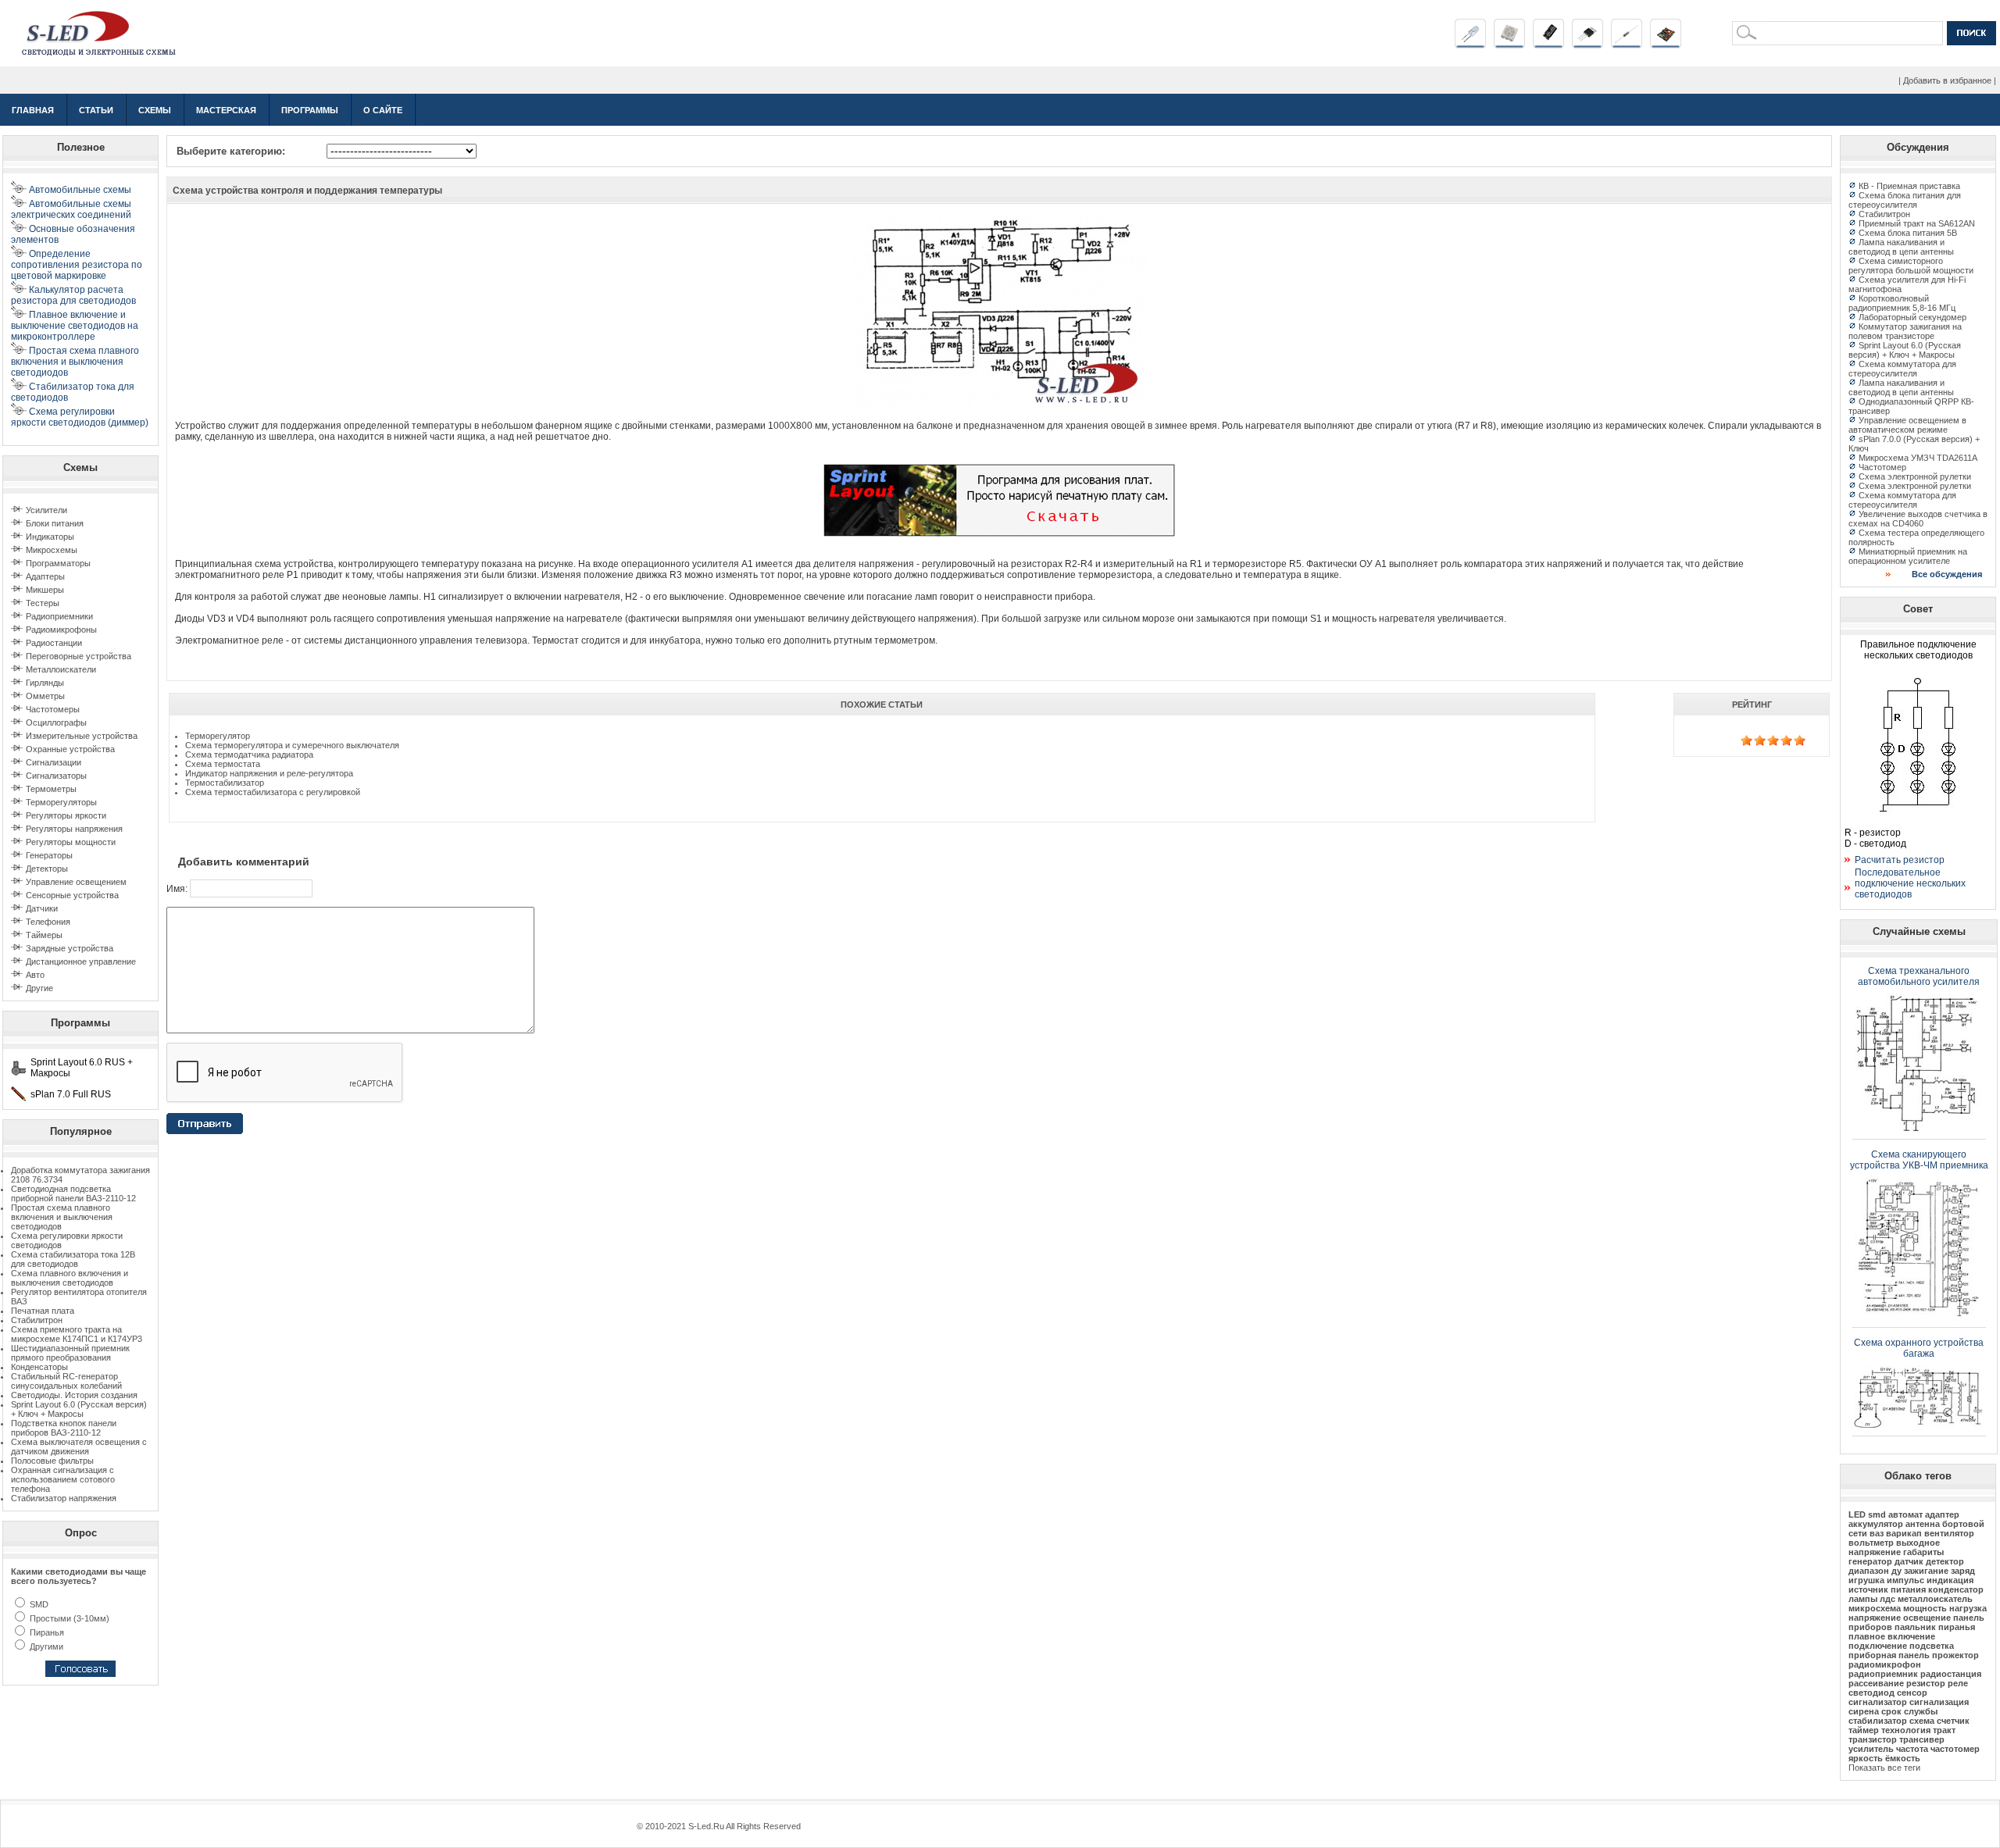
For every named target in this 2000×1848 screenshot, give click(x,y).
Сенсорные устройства (72, 895)
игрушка (1866, 1580)
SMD (38, 1604)
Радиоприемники (59, 616)
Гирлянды (45, 683)
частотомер (1955, 1749)
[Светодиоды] (1470, 45)
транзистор (1873, 1739)
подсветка (1932, 1646)
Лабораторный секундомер (1912, 317)
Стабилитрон (37, 1320)
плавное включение (1892, 1636)
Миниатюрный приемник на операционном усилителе (1908, 556)
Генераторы (49, 855)
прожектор (1955, 1655)
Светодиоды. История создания (74, 1395)
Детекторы (47, 869)
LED (1857, 1514)
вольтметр (1871, 1543)
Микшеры (45, 590)
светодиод (1871, 1693)
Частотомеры (53, 709)
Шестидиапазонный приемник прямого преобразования (70, 1353)
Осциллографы (56, 722)
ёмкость (1903, 1758)
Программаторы (58, 563)
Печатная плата (43, 1311)
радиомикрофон (1885, 1664)
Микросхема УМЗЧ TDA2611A (1918, 458)
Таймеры (44, 935)
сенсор (1912, 1693)
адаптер (1942, 1514)
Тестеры (43, 603)
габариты (1923, 1552)
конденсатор (1956, 1589)
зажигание (1926, 1571)
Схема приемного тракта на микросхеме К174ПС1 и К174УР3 (77, 1334)
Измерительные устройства (82, 736)
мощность (1925, 1608)
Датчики (42, 908)
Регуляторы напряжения (74, 829)
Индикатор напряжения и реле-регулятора (269, 773)
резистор (1926, 1683)
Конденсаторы (39, 1367)
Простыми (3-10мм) (68, 1618)
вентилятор (1949, 1533)
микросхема (1875, 1608)
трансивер (1922, 1739)
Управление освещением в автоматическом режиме (1907, 425)
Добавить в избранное (1947, 80)
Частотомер (1882, 467)
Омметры (45, 696)
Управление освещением (76, 882)
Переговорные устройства (79, 656)
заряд (1963, 1571)
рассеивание (1876, 1683)
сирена (1864, 1711)
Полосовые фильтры (52, 1461)
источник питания (1887, 1589)
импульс (1905, 1580)
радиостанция (1951, 1674)
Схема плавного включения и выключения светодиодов (70, 1278)
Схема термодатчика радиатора (249, 755)
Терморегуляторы (61, 802)
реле (1958, 1683)
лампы (1863, 1599)
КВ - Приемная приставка (1909, 186)
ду (1896, 1571)
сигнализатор (1878, 1702)
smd (1877, 1514)
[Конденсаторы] (1548, 45)
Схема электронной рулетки (1915, 476)
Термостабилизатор (225, 783)
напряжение (1875, 1618)
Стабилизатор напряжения (64, 1498)
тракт (1944, 1730)
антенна (1923, 1524)
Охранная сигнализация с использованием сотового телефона (63, 1479)
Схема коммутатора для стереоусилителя (1902, 369)
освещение (1927, 1618)
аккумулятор (1876, 1524)
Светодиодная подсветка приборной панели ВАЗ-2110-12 (73, 1193)
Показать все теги (1884, 1768)
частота (1912, 1749)
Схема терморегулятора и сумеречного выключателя (292, 745)
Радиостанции (54, 643)
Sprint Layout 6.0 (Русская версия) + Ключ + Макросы (79, 1409)
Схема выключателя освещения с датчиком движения (79, 1447)
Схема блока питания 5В (1908, 233)
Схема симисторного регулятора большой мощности (1911, 266)
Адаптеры (45, 576)
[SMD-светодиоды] (1509, 45)
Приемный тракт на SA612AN (1917, 223)
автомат (1905, 1514)
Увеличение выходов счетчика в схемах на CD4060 (1918, 519)
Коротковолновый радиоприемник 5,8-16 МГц (1902, 303)
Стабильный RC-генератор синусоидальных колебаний (66, 1381)
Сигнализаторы (56, 776)
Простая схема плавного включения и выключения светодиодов (62, 1217)
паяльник (1915, 1627)
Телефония (48, 922)
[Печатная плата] (1666, 45)
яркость (1866, 1758)
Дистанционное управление (81, 961)
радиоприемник (1883, 1674)
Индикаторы (50, 537)
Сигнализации (54, 762)
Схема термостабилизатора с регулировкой (273, 792)
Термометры (51, 789)
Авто (35, 975)
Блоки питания (55, 523)
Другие (39, 988)
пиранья (1957, 1627)
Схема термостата (223, 764)
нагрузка (1968, 1608)
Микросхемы (52, 550)
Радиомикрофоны (61, 630)
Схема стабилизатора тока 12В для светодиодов (73, 1259)
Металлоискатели (61, 669)
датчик (1909, 1561)
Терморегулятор (218, 736)
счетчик (1953, 1721)
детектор (1945, 1561)
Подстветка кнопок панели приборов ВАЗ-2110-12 (64, 1428)
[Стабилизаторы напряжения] (1587, 45)
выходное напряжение (1894, 1547)
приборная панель (1889, 1655)
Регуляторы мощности (71, 842)
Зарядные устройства (70, 948)
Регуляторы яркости (66, 815)
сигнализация (1939, 1702)
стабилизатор (1878, 1721)
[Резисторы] (1627, 45)
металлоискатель (1935, 1599)
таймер (1864, 1730)
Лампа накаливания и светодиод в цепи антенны (1901, 247)
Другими (45, 1646)
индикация (1950, 1580)
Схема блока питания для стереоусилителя (1905, 200)
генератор (1870, 1561)
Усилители (46, 510)
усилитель (1871, 1749)
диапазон (1869, 1571)
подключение (1878, 1646)
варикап (1904, 1533)
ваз (1877, 1533)
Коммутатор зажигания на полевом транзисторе (1905, 331)
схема (1922, 1721)
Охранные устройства (70, 749)
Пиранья (46, 1632)
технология (1906, 1730)
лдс (1887, 1599)
